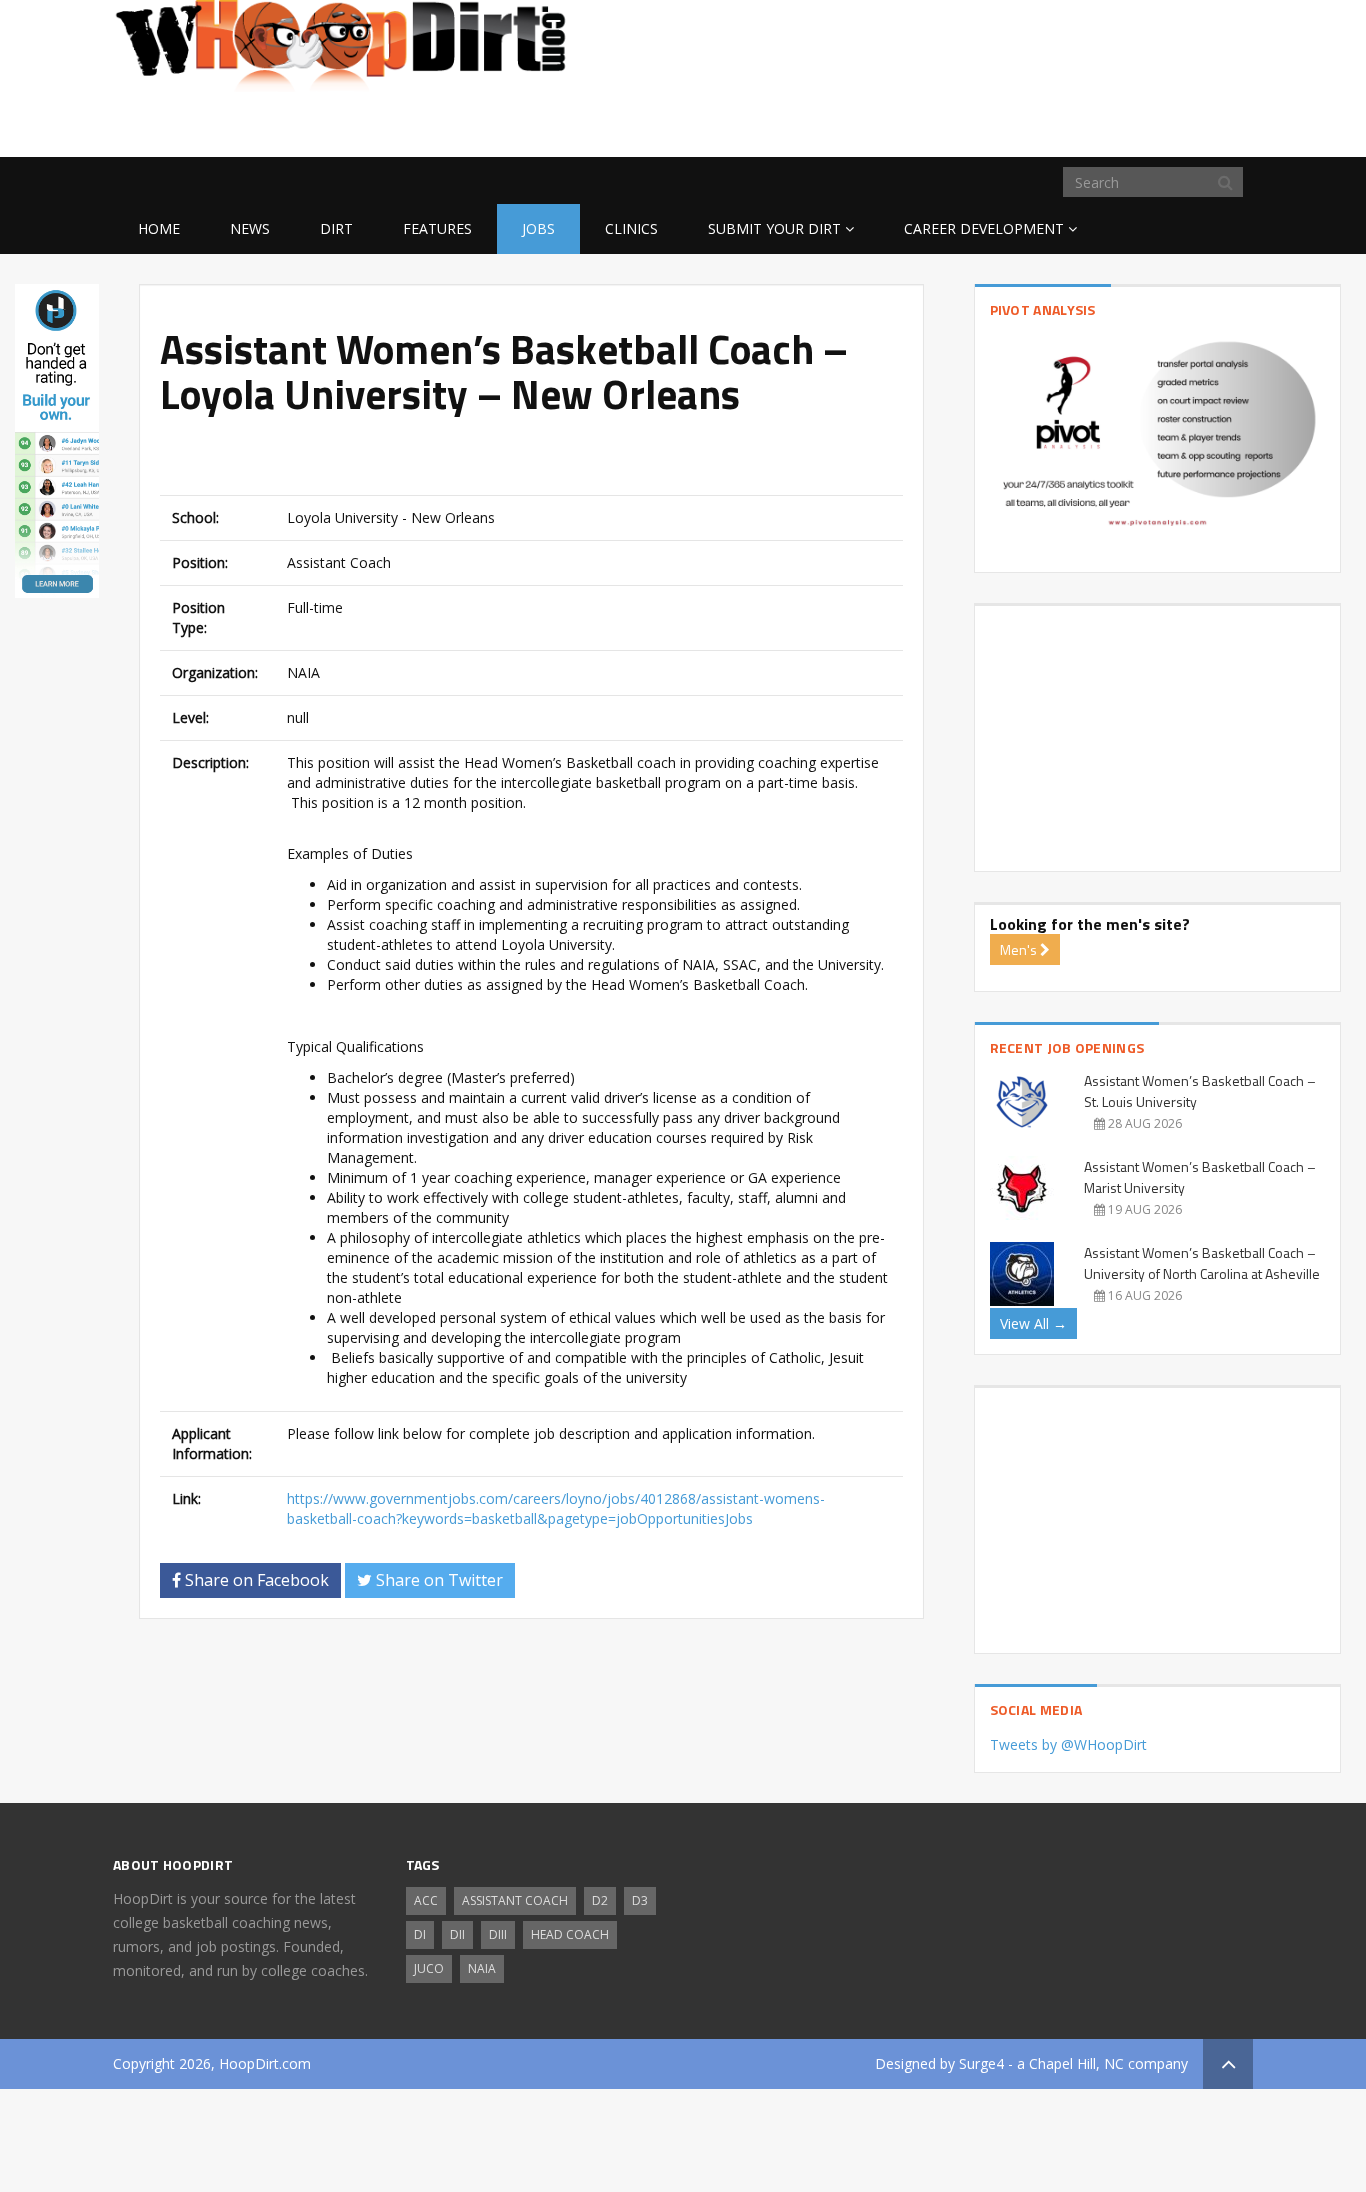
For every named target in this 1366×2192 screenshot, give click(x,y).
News (250, 228)
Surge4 (981, 2063)
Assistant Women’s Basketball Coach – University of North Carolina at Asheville (1202, 1263)
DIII (498, 1934)
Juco (429, 1968)
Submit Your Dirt (774, 228)
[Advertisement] (1093, 125)
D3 (640, 1900)
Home (159, 228)
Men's (1020, 949)
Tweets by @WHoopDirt (1068, 1744)
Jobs (538, 228)
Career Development (984, 228)
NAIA (482, 1968)
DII (457, 1934)
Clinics (631, 228)
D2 (600, 1900)
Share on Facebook (255, 1580)
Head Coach (570, 1934)
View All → (1033, 1323)
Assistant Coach (515, 1900)
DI (420, 1934)
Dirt (336, 228)
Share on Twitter (437, 1580)
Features (437, 228)
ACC (426, 1900)
